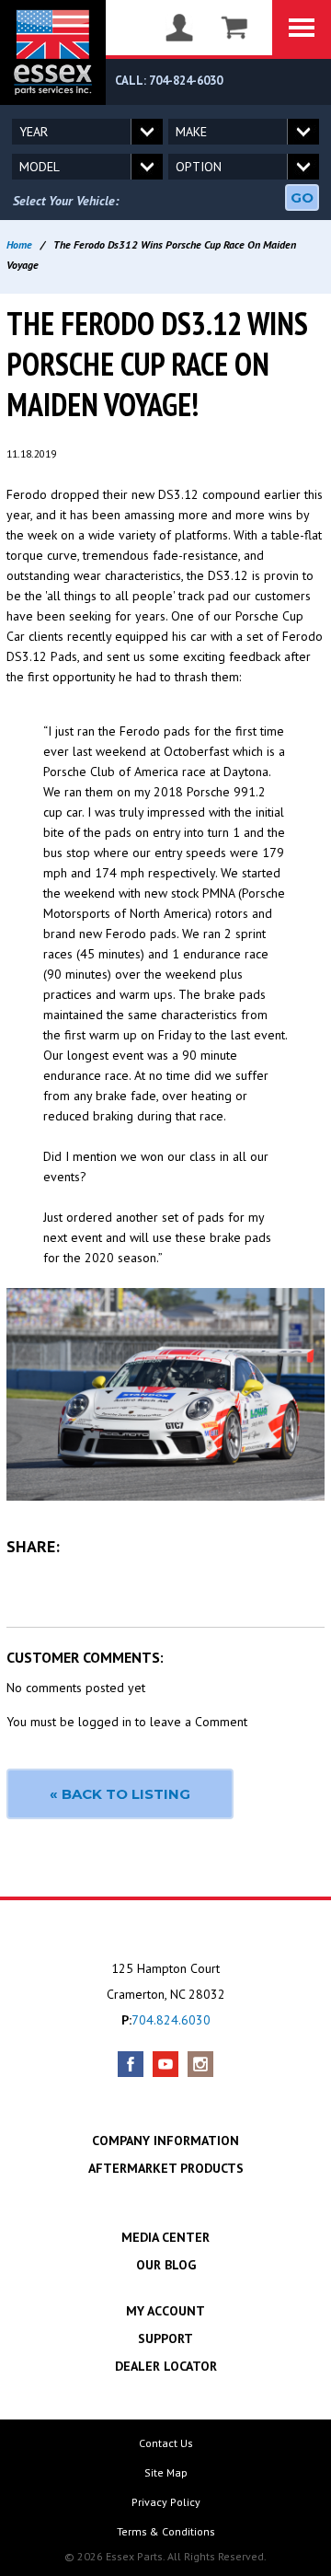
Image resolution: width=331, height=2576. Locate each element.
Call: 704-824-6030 (169, 81)
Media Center (165, 2237)
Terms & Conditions (166, 2531)
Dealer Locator (166, 2366)
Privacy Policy (166, 2502)
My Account (165, 2311)
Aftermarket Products (166, 2168)
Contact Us (166, 2443)
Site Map (166, 2472)
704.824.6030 (171, 2020)
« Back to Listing (120, 1794)
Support (165, 2338)
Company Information (165, 2141)
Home (19, 244)
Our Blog (166, 2265)
